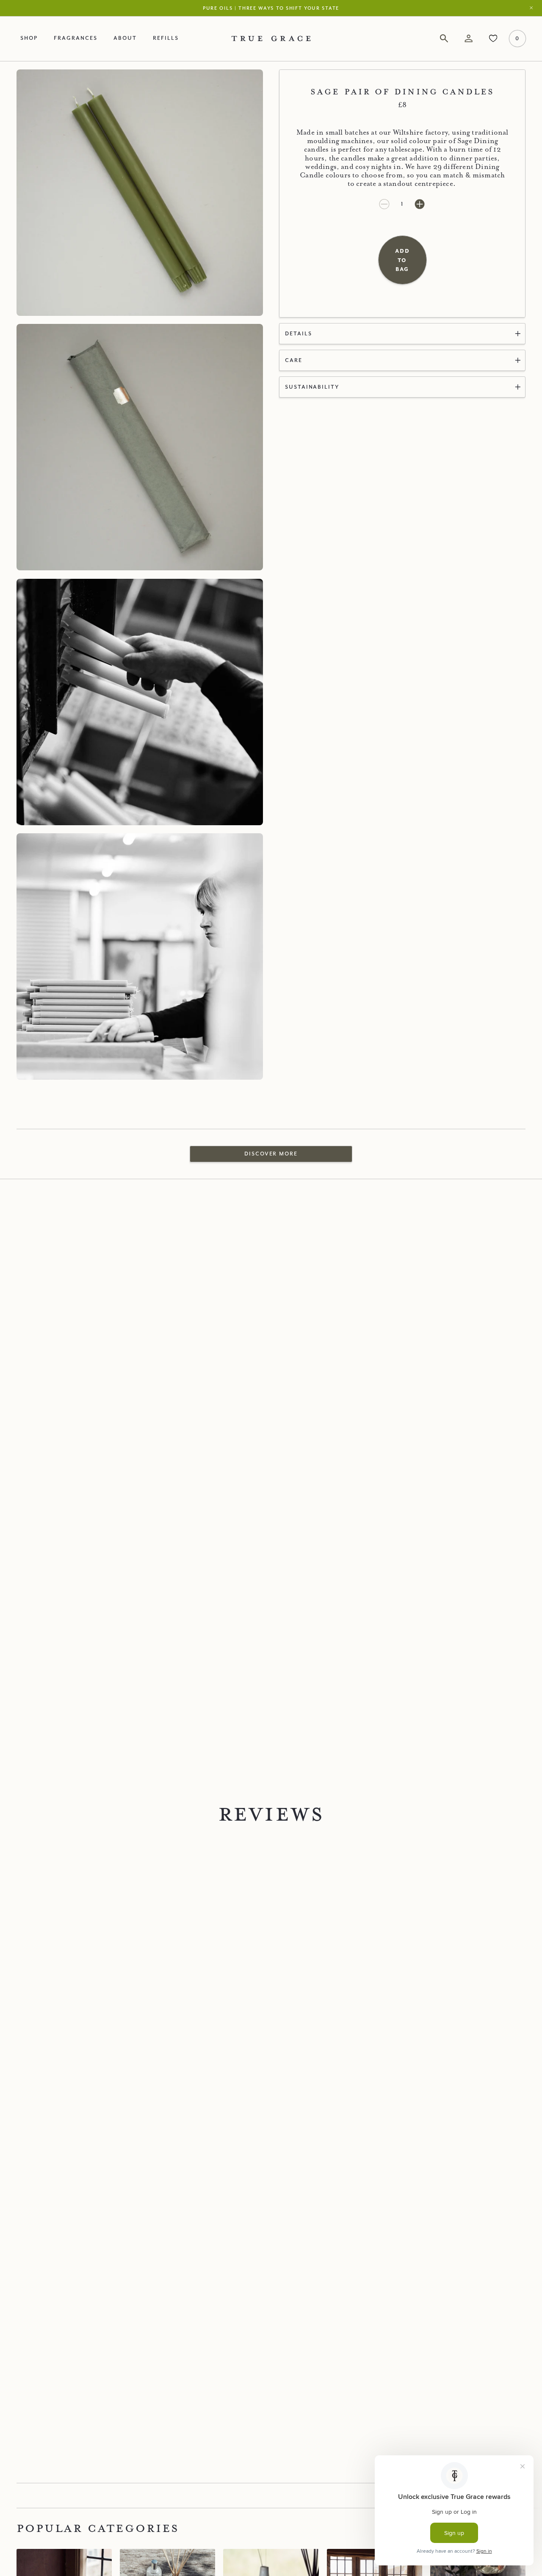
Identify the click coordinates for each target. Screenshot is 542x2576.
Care (294, 360)
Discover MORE (271, 1154)
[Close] (533, 8)
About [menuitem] (125, 38)
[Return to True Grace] (271, 38)
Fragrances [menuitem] (75, 38)
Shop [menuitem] (29, 38)
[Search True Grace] (444, 39)
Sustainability (312, 387)
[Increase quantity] (420, 204)
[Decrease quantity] (385, 204)
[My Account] (469, 39)
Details (299, 333)
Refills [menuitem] (166, 38)
